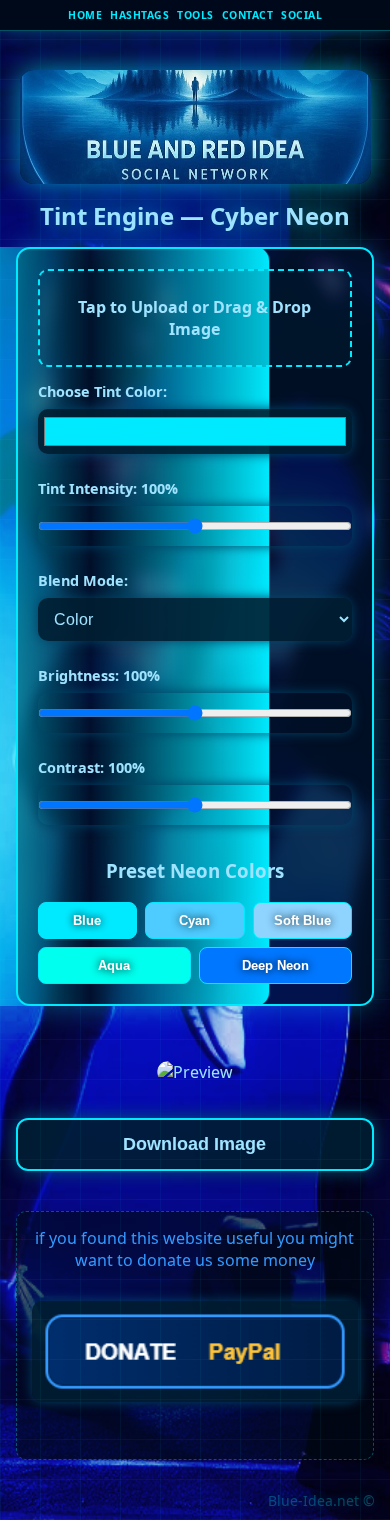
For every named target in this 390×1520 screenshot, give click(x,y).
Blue (87, 920)
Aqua (114, 965)
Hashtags (139, 15)
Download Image (194, 1144)
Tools (195, 15)
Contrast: (91, 767)
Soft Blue (302, 920)
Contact (248, 15)
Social (301, 15)
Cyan (194, 920)
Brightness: (99, 675)
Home (85, 15)
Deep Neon (275, 965)
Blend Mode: (83, 580)
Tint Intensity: (108, 488)
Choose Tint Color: (102, 391)
